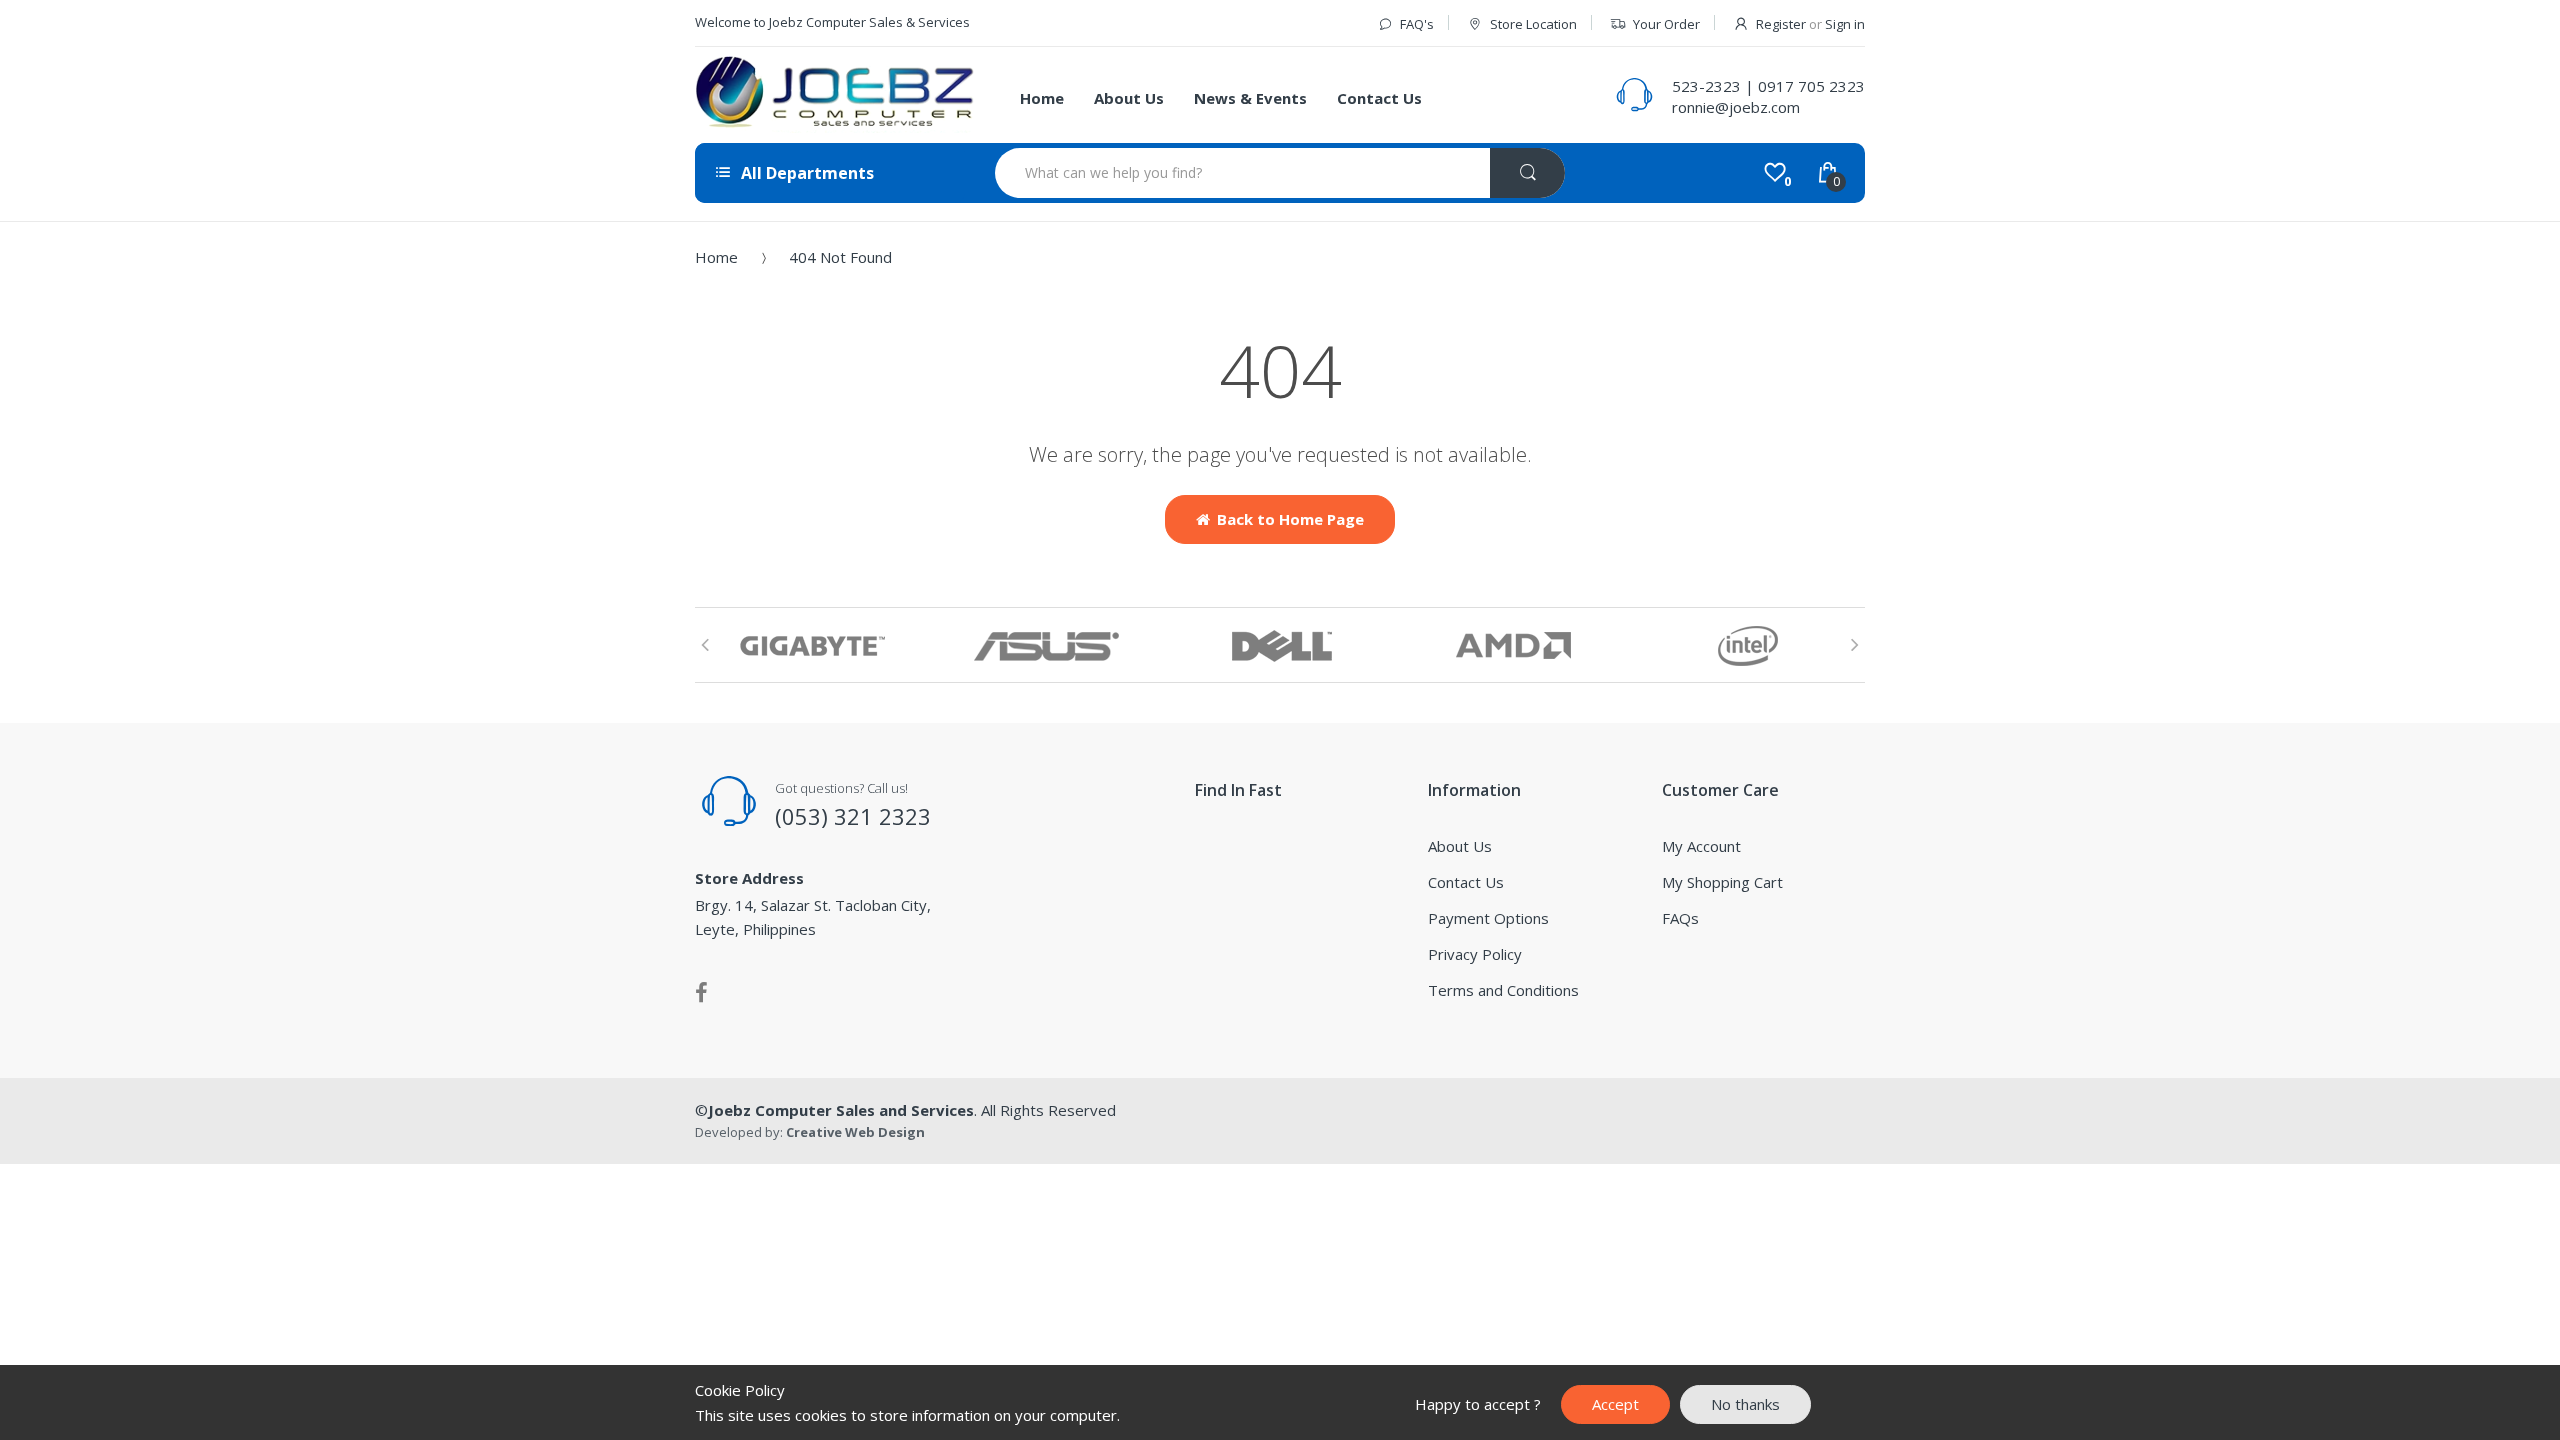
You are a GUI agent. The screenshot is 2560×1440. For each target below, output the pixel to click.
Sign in (1845, 24)
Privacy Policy (1475, 954)
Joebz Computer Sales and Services (841, 1110)
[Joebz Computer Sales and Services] (835, 94)
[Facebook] (701, 992)
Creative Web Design (855, 1132)
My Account (1701, 846)
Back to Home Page (1290, 519)
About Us (1460, 846)
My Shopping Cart (1722, 882)
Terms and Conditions (1503, 990)
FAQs (1680, 918)
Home (716, 257)
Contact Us (1466, 882)
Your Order (1666, 24)
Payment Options (1488, 918)
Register (1781, 24)
